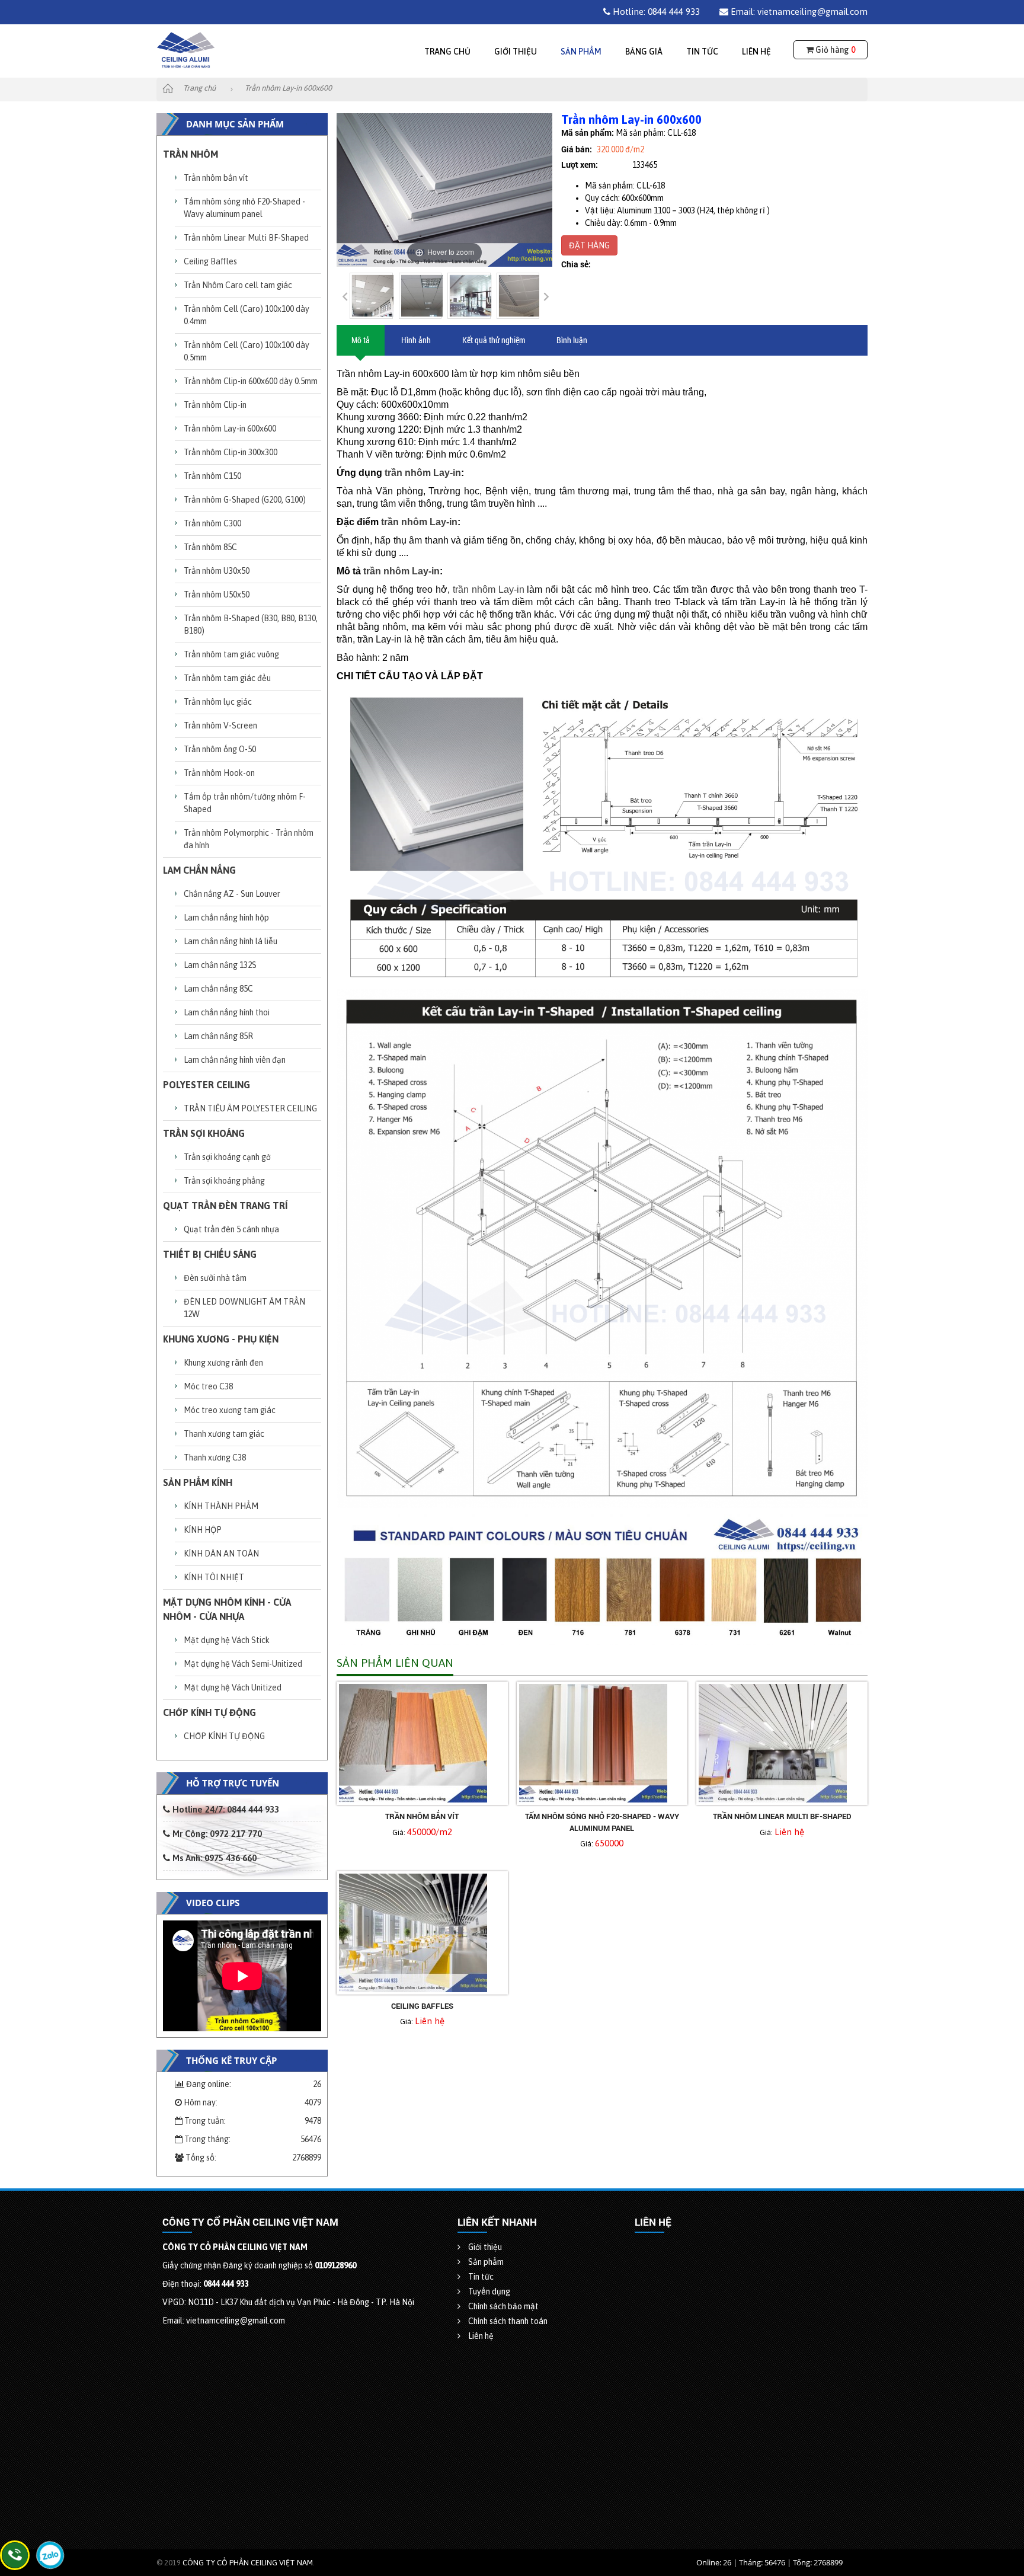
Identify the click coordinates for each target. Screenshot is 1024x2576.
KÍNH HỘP (203, 1530)
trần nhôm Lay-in (423, 473)
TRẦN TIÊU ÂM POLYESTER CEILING (250, 1108)
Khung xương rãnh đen (223, 1363)
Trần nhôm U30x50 (217, 571)
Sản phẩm (581, 52)
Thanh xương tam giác (224, 1434)
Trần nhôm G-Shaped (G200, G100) (245, 500)
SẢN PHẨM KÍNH (198, 1482)
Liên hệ (756, 52)
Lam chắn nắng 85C (218, 989)
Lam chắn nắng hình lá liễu (231, 941)
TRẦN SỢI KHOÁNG (204, 1133)
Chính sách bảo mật (503, 2306)
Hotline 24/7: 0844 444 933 (225, 1809)
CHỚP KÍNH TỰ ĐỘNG (209, 1712)
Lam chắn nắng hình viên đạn (235, 1060)
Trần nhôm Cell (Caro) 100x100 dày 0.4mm (247, 315)
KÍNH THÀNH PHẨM (221, 1506)
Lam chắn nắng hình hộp (226, 918)
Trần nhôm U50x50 (217, 595)
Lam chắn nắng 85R (218, 1036)
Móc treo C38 (208, 1386)
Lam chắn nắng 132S (220, 965)
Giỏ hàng (834, 50)
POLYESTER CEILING (207, 1085)
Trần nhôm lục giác (218, 702)
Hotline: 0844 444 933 (655, 12)
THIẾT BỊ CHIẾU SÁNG (210, 1254)
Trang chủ (447, 52)
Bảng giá (644, 52)
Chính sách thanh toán (507, 2321)
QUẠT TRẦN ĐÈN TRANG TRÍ (225, 1206)
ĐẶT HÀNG (589, 245)
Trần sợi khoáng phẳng (224, 1181)
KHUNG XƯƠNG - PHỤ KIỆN (221, 1339)
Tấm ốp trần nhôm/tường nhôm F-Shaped (245, 803)
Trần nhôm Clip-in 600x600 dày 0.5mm (251, 381)
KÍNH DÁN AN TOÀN (221, 1554)
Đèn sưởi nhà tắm (215, 1278)
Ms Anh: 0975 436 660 (213, 1858)
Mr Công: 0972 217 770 (216, 1834)
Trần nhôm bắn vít (216, 178)
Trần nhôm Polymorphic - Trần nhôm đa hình (249, 839)
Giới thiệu (516, 52)
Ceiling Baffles (210, 261)
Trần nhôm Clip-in (215, 405)
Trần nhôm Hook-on (219, 773)
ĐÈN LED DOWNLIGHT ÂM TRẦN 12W (244, 1308)
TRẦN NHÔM (191, 154)
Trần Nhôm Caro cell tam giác (238, 285)
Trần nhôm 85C (210, 547)
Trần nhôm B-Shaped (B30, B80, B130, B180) (251, 624)
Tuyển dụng (488, 2291)
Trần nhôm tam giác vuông (231, 654)
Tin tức (702, 52)
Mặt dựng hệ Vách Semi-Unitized (243, 1664)
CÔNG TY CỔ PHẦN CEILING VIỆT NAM (248, 2563)
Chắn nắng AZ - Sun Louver (232, 894)
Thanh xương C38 (215, 1458)
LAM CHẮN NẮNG (199, 870)
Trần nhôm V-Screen (220, 726)
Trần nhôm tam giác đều (227, 678)
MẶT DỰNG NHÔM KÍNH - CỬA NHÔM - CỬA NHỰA (227, 1609)
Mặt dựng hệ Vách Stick (227, 1640)
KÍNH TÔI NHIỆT (214, 1577)
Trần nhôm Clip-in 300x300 (231, 452)
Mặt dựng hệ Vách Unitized (233, 1687)
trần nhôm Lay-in (489, 589)
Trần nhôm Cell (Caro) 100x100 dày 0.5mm (247, 351)
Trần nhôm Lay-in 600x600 (230, 429)
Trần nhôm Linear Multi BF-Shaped (246, 238)
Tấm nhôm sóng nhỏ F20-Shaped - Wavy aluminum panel (244, 208)
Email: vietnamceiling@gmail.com (798, 12)
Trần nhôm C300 (212, 523)
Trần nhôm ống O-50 (220, 749)
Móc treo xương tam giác (230, 1410)
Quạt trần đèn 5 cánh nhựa (231, 1229)
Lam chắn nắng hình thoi (227, 1012)
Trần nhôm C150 (212, 476)
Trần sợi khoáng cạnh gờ (227, 1157)
